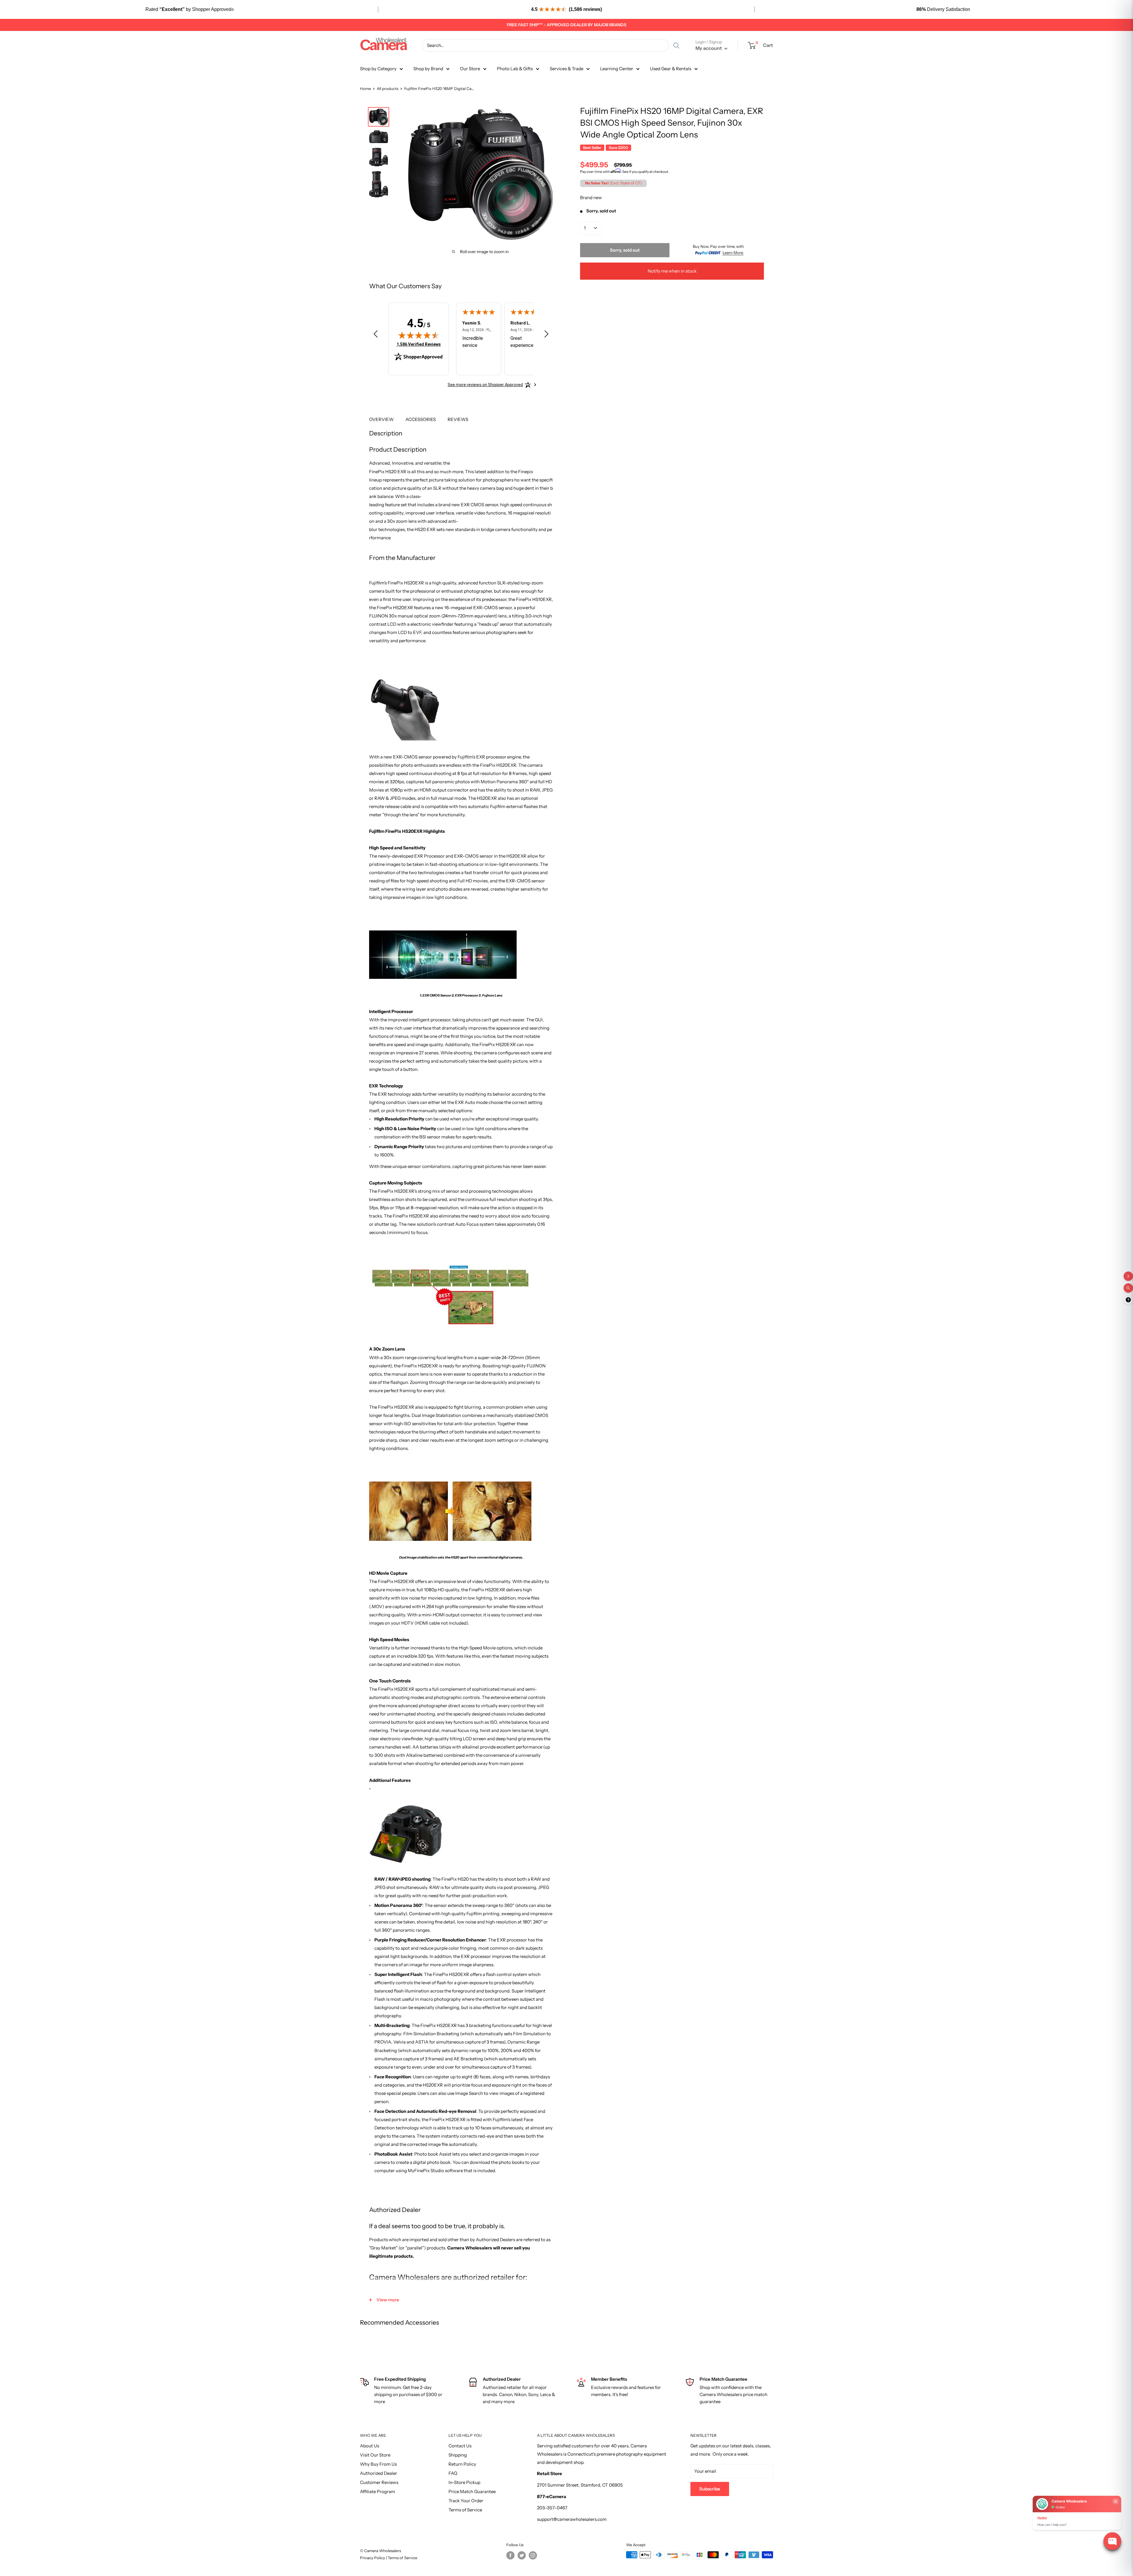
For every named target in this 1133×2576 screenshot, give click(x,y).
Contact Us (460, 2446)
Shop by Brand (428, 69)
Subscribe (710, 2489)
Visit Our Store (375, 2455)
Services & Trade (566, 69)
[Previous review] (376, 335)
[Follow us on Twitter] (522, 2555)
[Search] (676, 45)
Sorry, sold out (625, 250)
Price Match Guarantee (472, 2491)
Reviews (458, 419)
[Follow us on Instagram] (533, 2555)
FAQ (453, 2473)
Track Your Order (466, 2501)
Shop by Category (378, 69)
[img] (419, 335)
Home (365, 89)
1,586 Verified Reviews (419, 344)
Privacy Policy (373, 2558)
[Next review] (546, 335)
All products (388, 89)
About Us (370, 2446)
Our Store (470, 69)
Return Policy (462, 2464)
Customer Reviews (379, 2482)
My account (709, 48)
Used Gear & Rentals (671, 69)
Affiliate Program (378, 2491)
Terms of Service (465, 2510)
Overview (381, 419)
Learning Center (617, 69)
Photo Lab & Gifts (515, 69)
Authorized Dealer (379, 2473)
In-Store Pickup (464, 2482)
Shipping (458, 2455)
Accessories (421, 419)
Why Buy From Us (378, 2464)
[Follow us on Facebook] (510, 2555)
